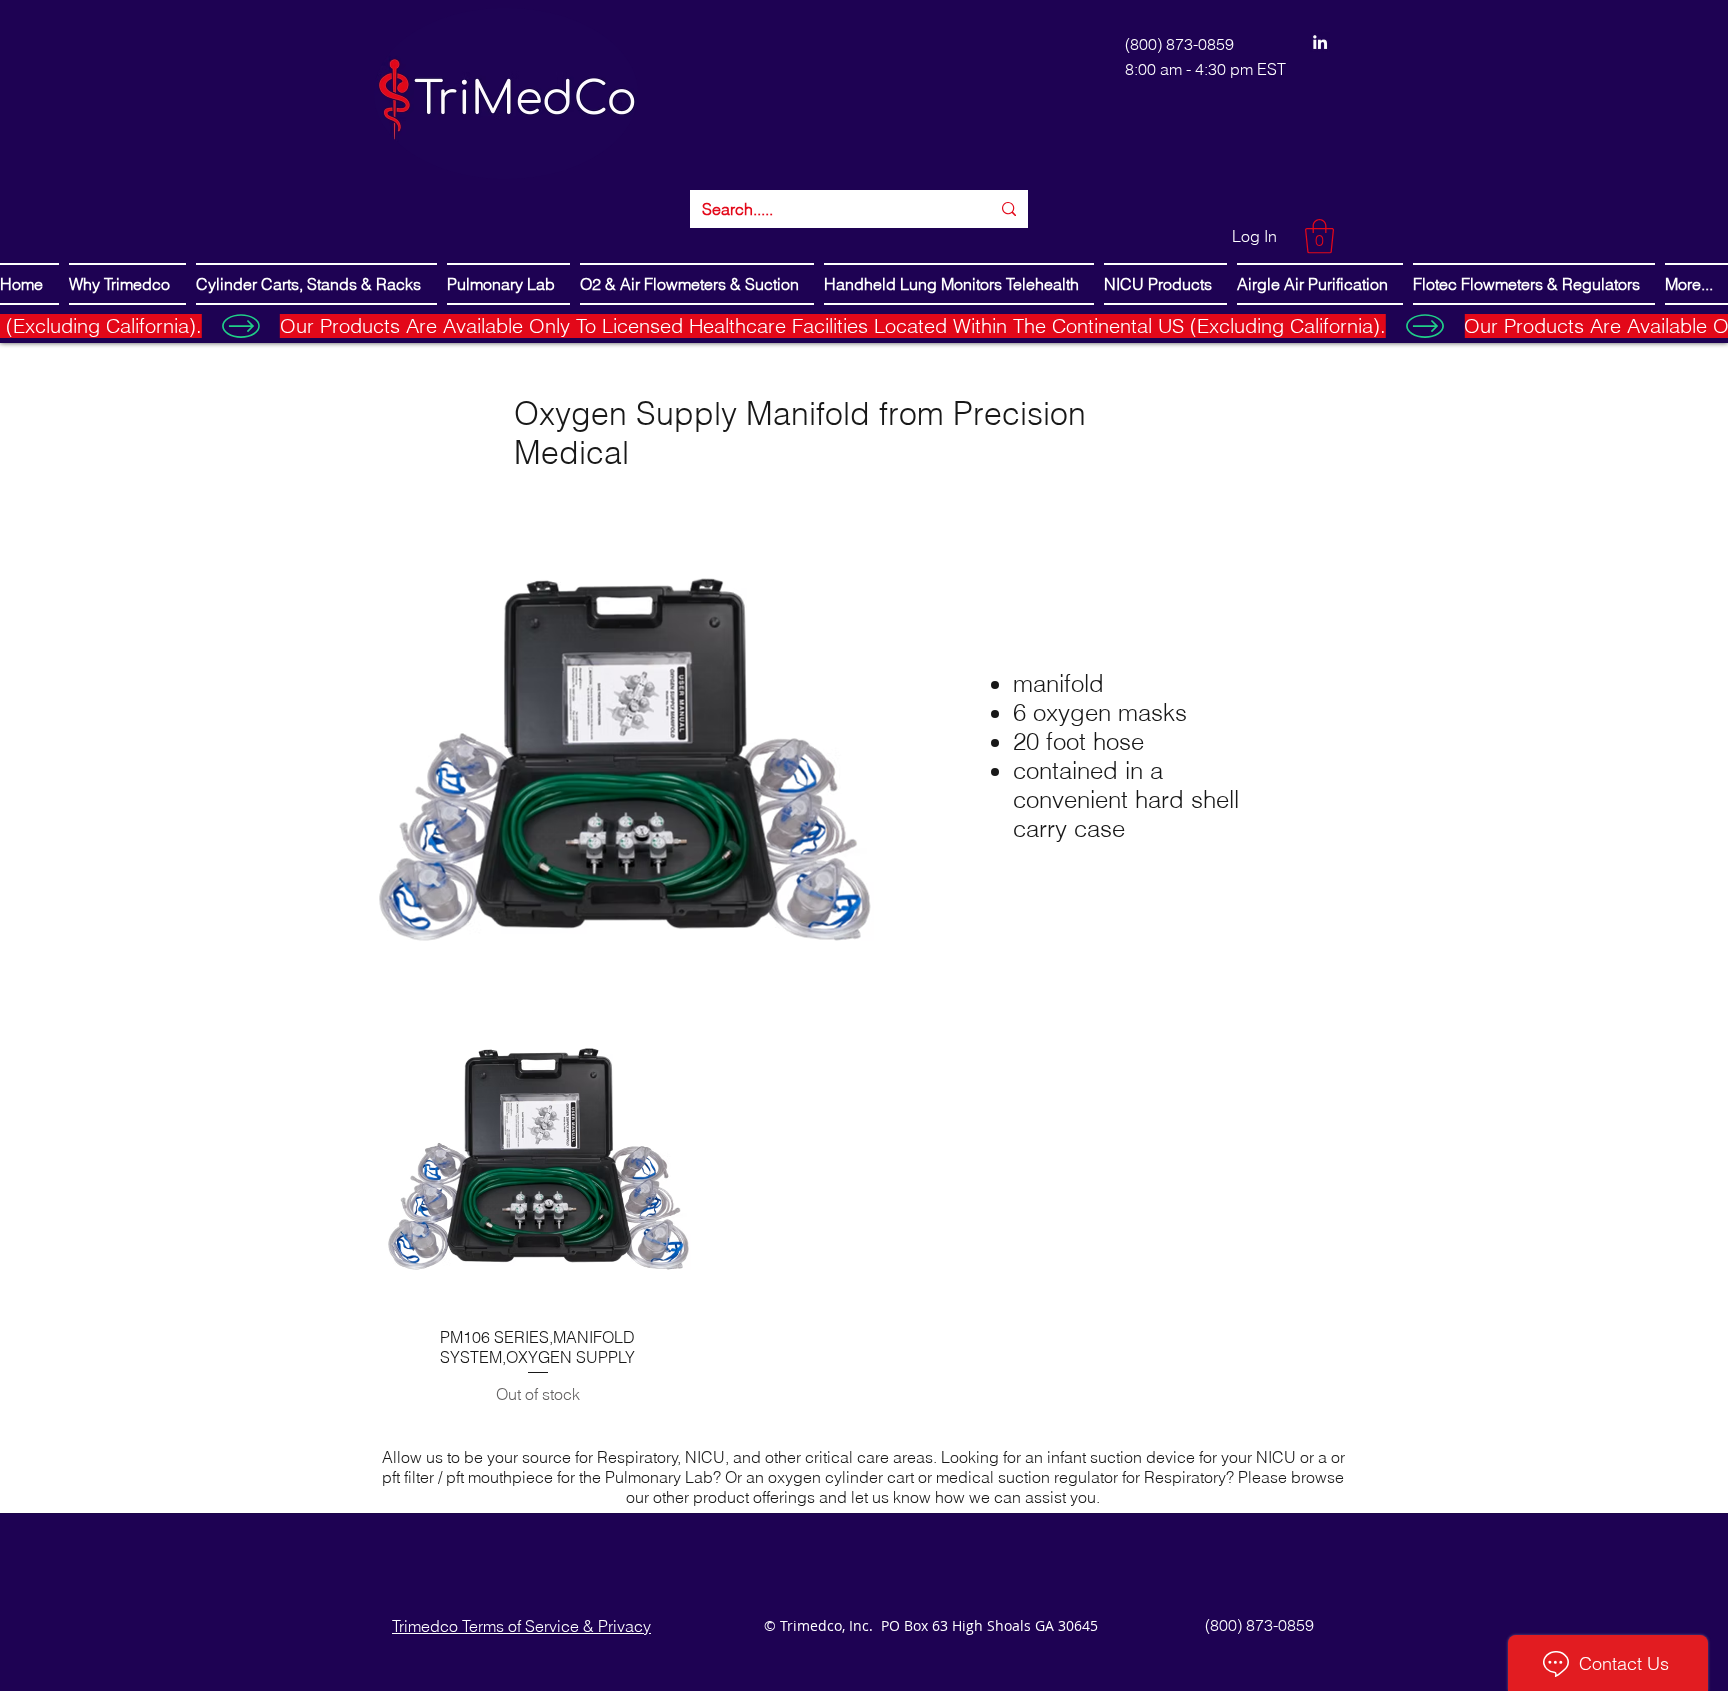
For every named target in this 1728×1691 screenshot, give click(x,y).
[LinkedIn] (1320, 42)
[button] (1319, 236)
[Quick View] (538, 1158)
